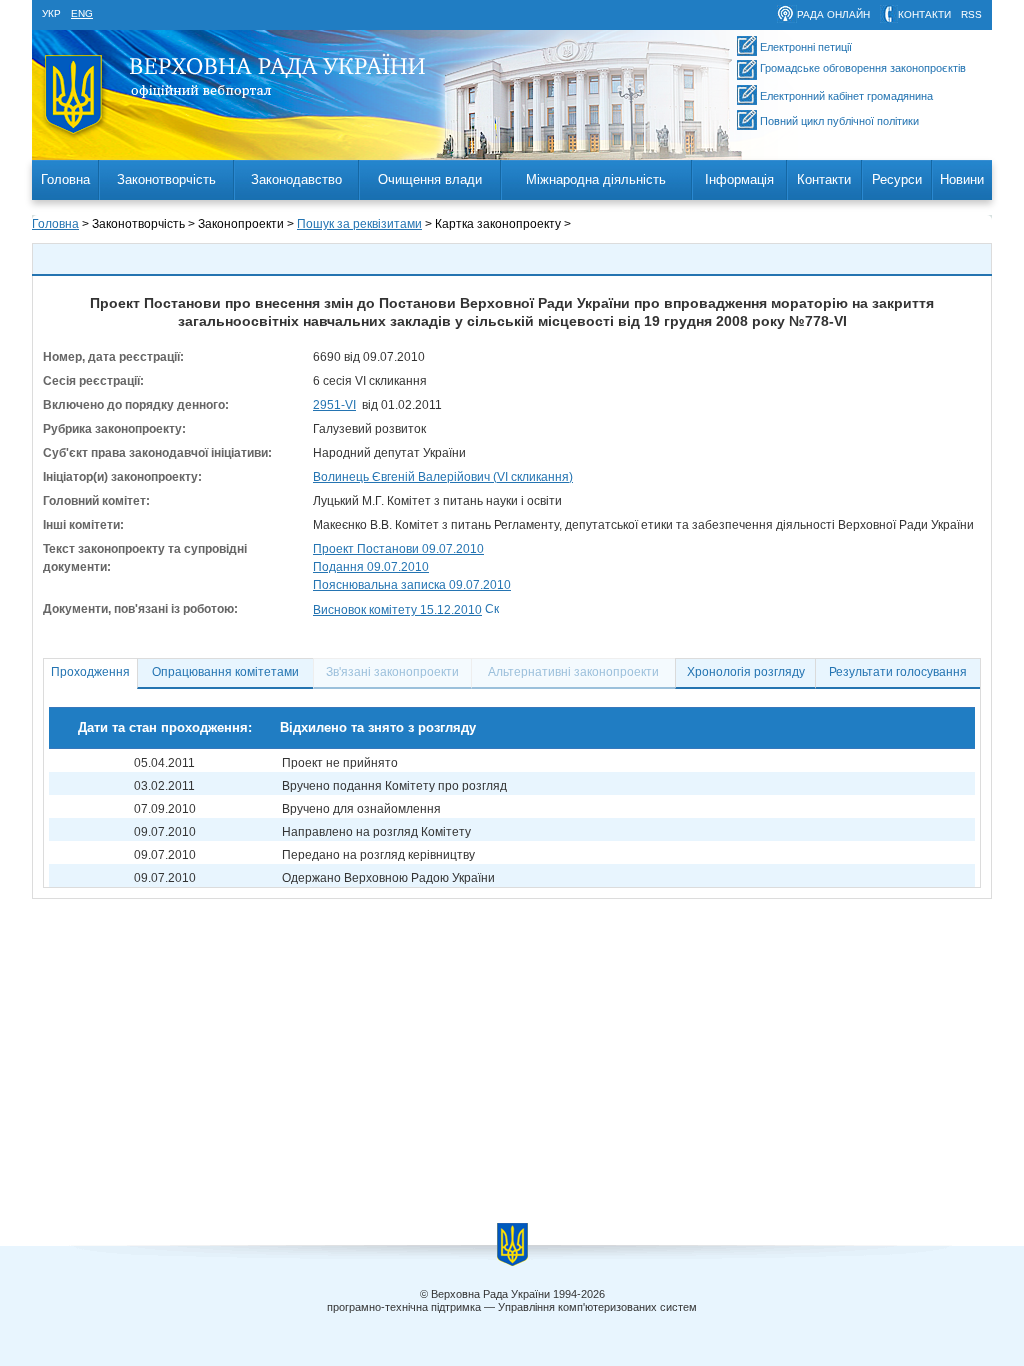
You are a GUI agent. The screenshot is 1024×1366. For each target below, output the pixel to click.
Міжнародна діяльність (596, 179)
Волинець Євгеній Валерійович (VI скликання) (443, 477)
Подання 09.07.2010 (371, 567)
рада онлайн (833, 14)
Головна (65, 179)
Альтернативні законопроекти (573, 672)
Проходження (90, 672)
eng (82, 13)
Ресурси (897, 179)
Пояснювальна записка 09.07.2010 (412, 585)
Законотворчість (166, 179)
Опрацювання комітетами (225, 672)
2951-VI (334, 405)
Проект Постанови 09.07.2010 (398, 549)
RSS (971, 14)
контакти (924, 14)
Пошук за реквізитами (359, 224)
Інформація (739, 179)
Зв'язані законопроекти (392, 672)
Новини (962, 179)
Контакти (824, 179)
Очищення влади (430, 179)
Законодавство (296, 179)
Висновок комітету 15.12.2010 (397, 610)
